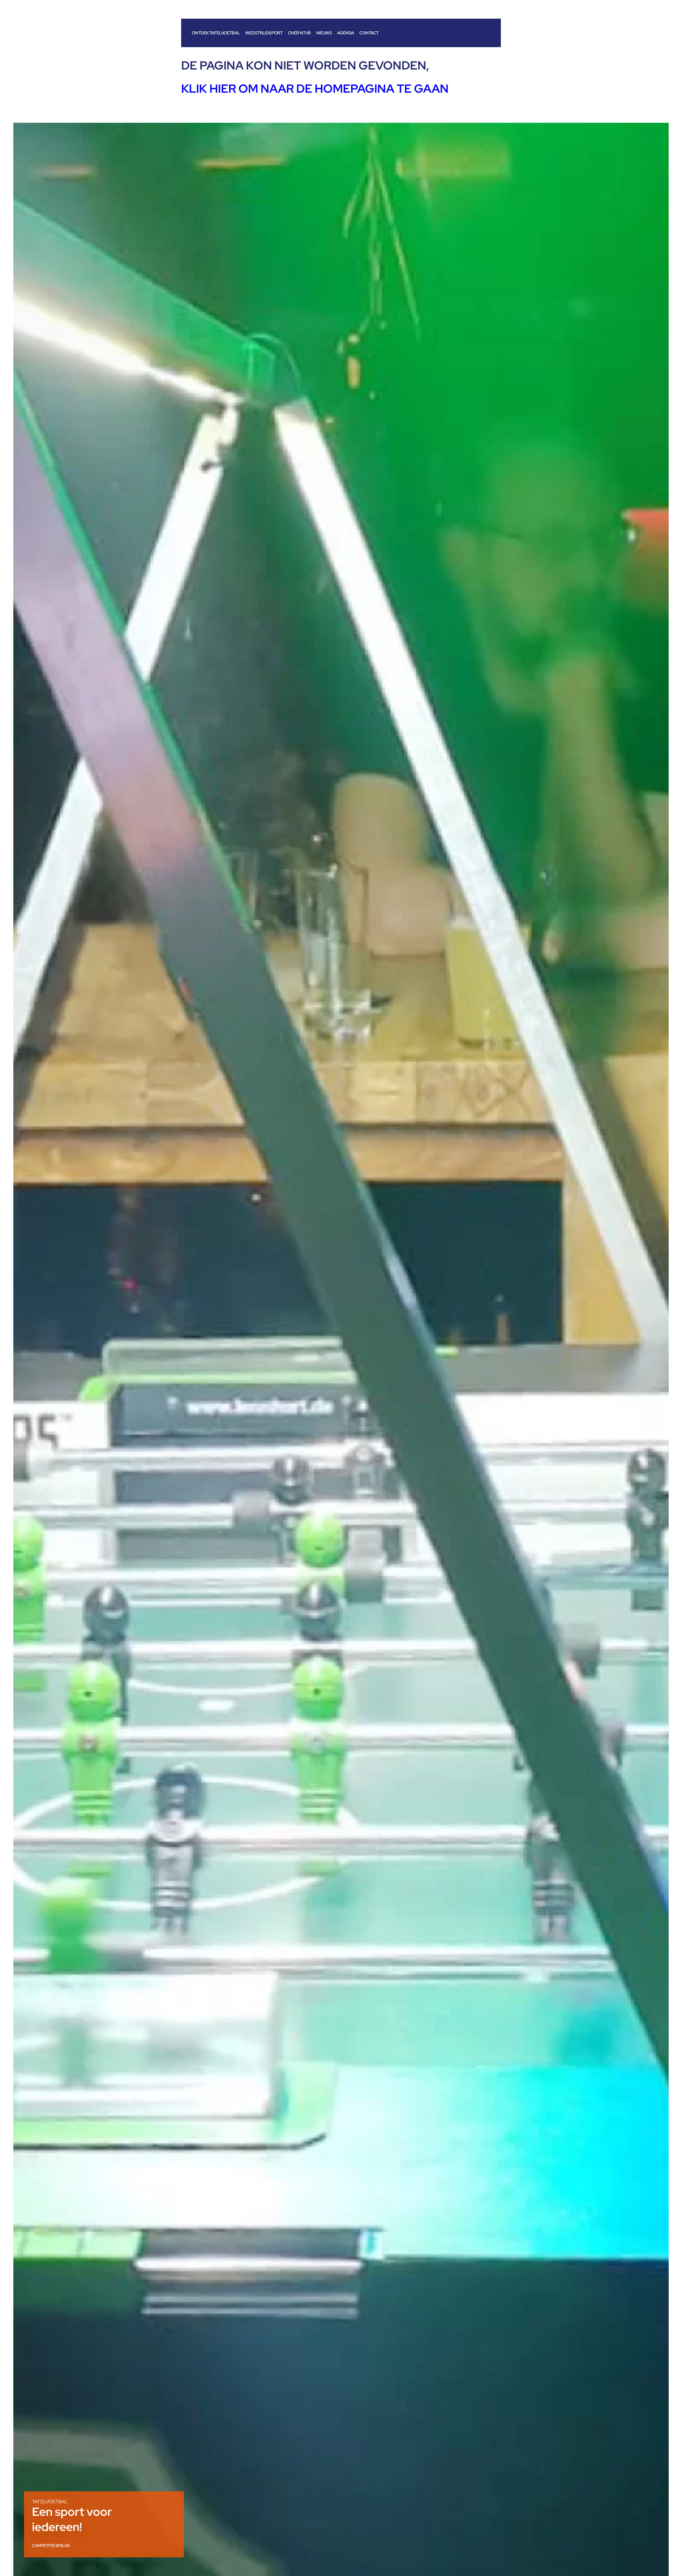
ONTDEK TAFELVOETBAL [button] (216, 33)
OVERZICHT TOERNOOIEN (55, 2546)
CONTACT (369, 33)
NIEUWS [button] (324, 33)
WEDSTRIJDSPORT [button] (264, 33)
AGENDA (345, 33)
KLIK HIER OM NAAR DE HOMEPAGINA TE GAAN (315, 88)
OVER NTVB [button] (299, 33)
